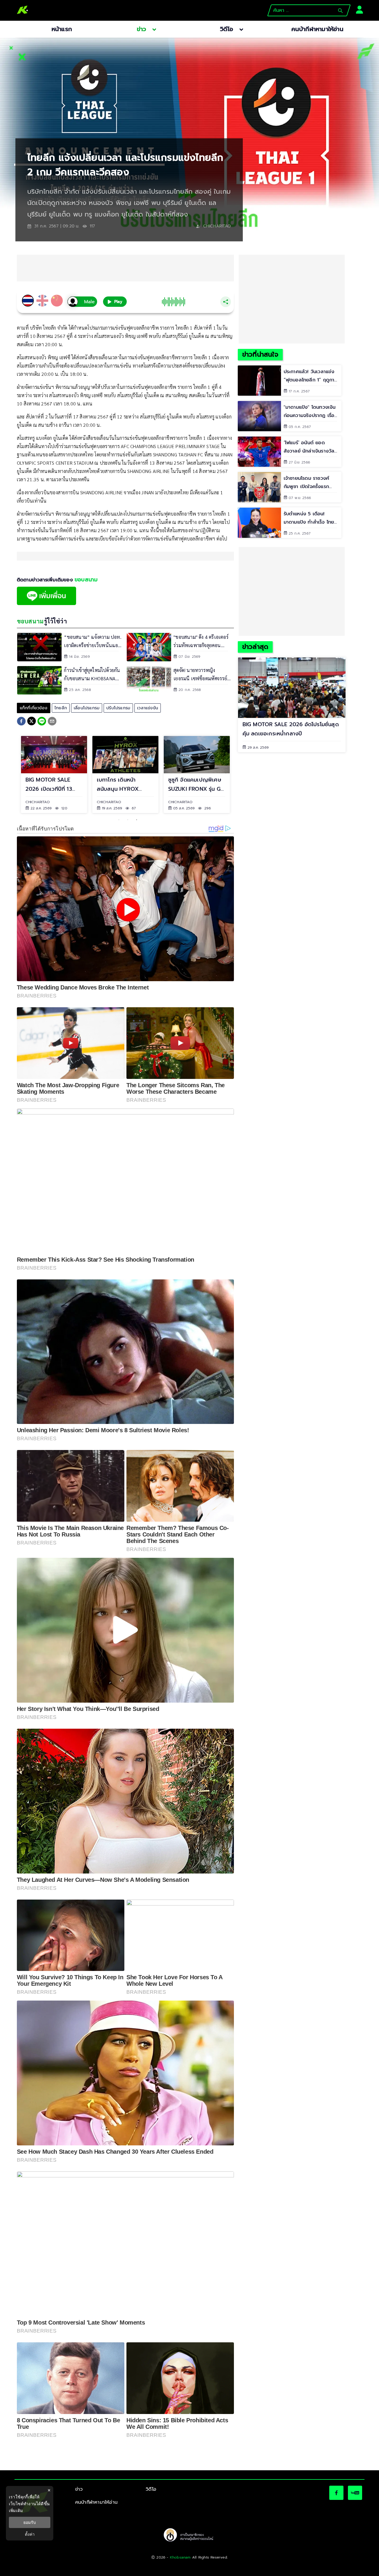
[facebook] (21, 722)
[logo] (23, 10)
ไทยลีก (61, 708)
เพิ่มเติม (16, 2510)
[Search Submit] (340, 11)
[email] (52, 722)
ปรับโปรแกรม (118, 708)
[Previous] (12, 774)
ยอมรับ (30, 2522)
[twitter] (32, 721)
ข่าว (79, 2489)
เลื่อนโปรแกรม (87, 708)
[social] (336, 2493)
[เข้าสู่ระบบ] (358, 9)
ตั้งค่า (30, 2534)
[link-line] (46, 604)
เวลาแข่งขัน (148, 708)
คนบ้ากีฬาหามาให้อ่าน (96, 2502)
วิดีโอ (151, 2489)
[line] (42, 722)
